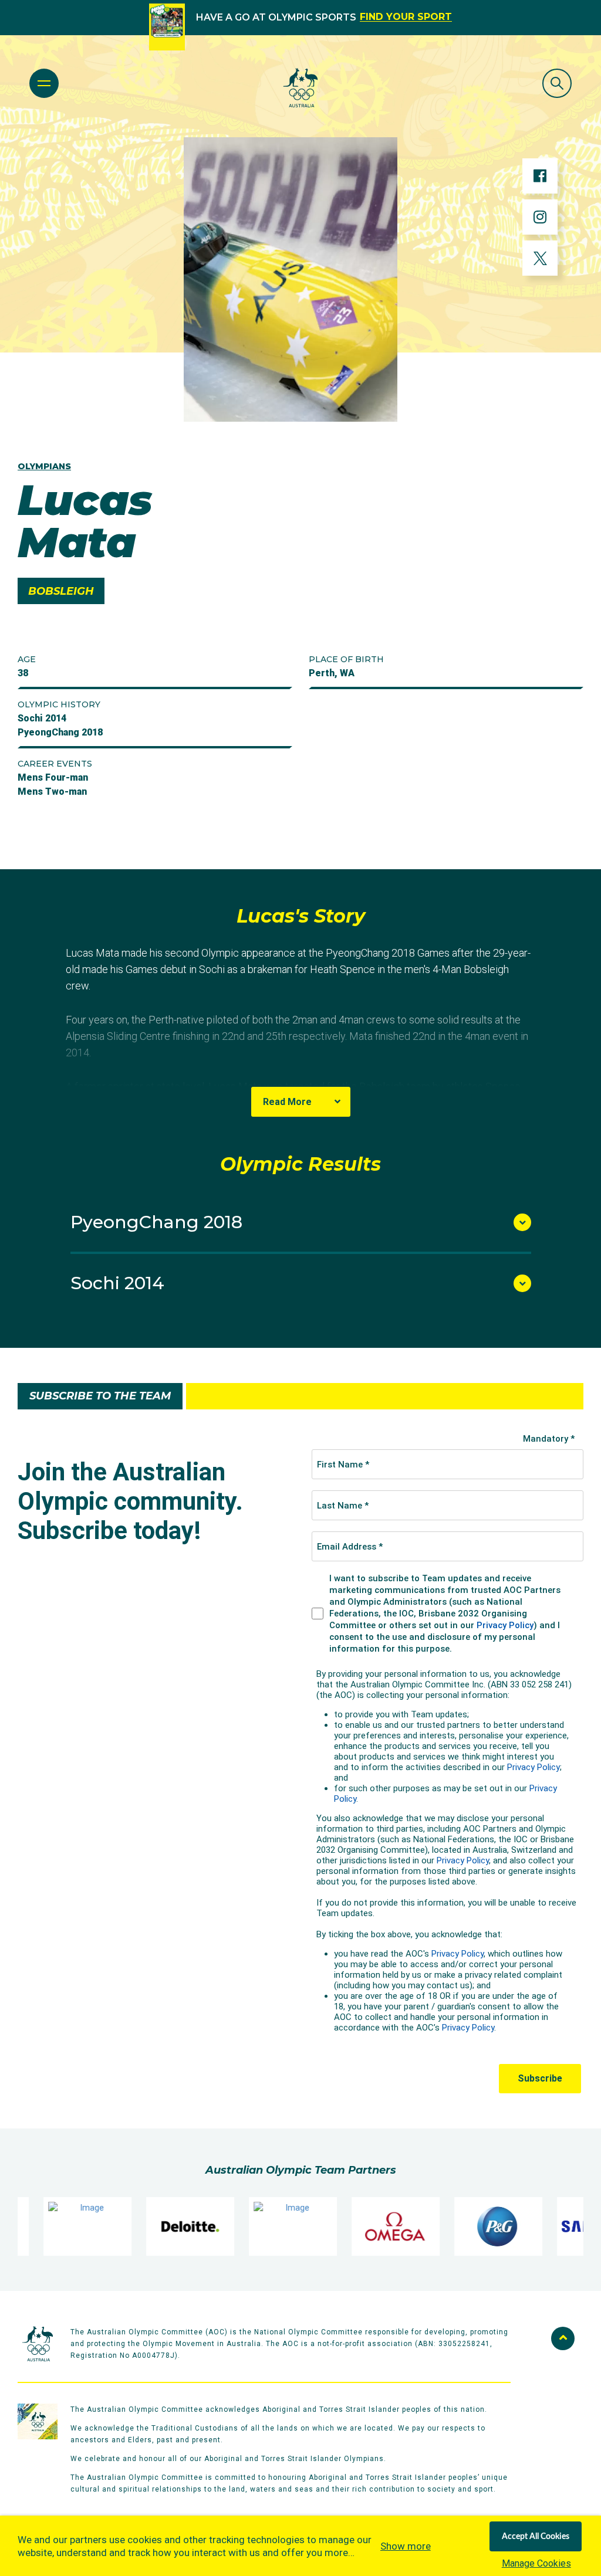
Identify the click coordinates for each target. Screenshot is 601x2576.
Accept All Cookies (536, 2537)
